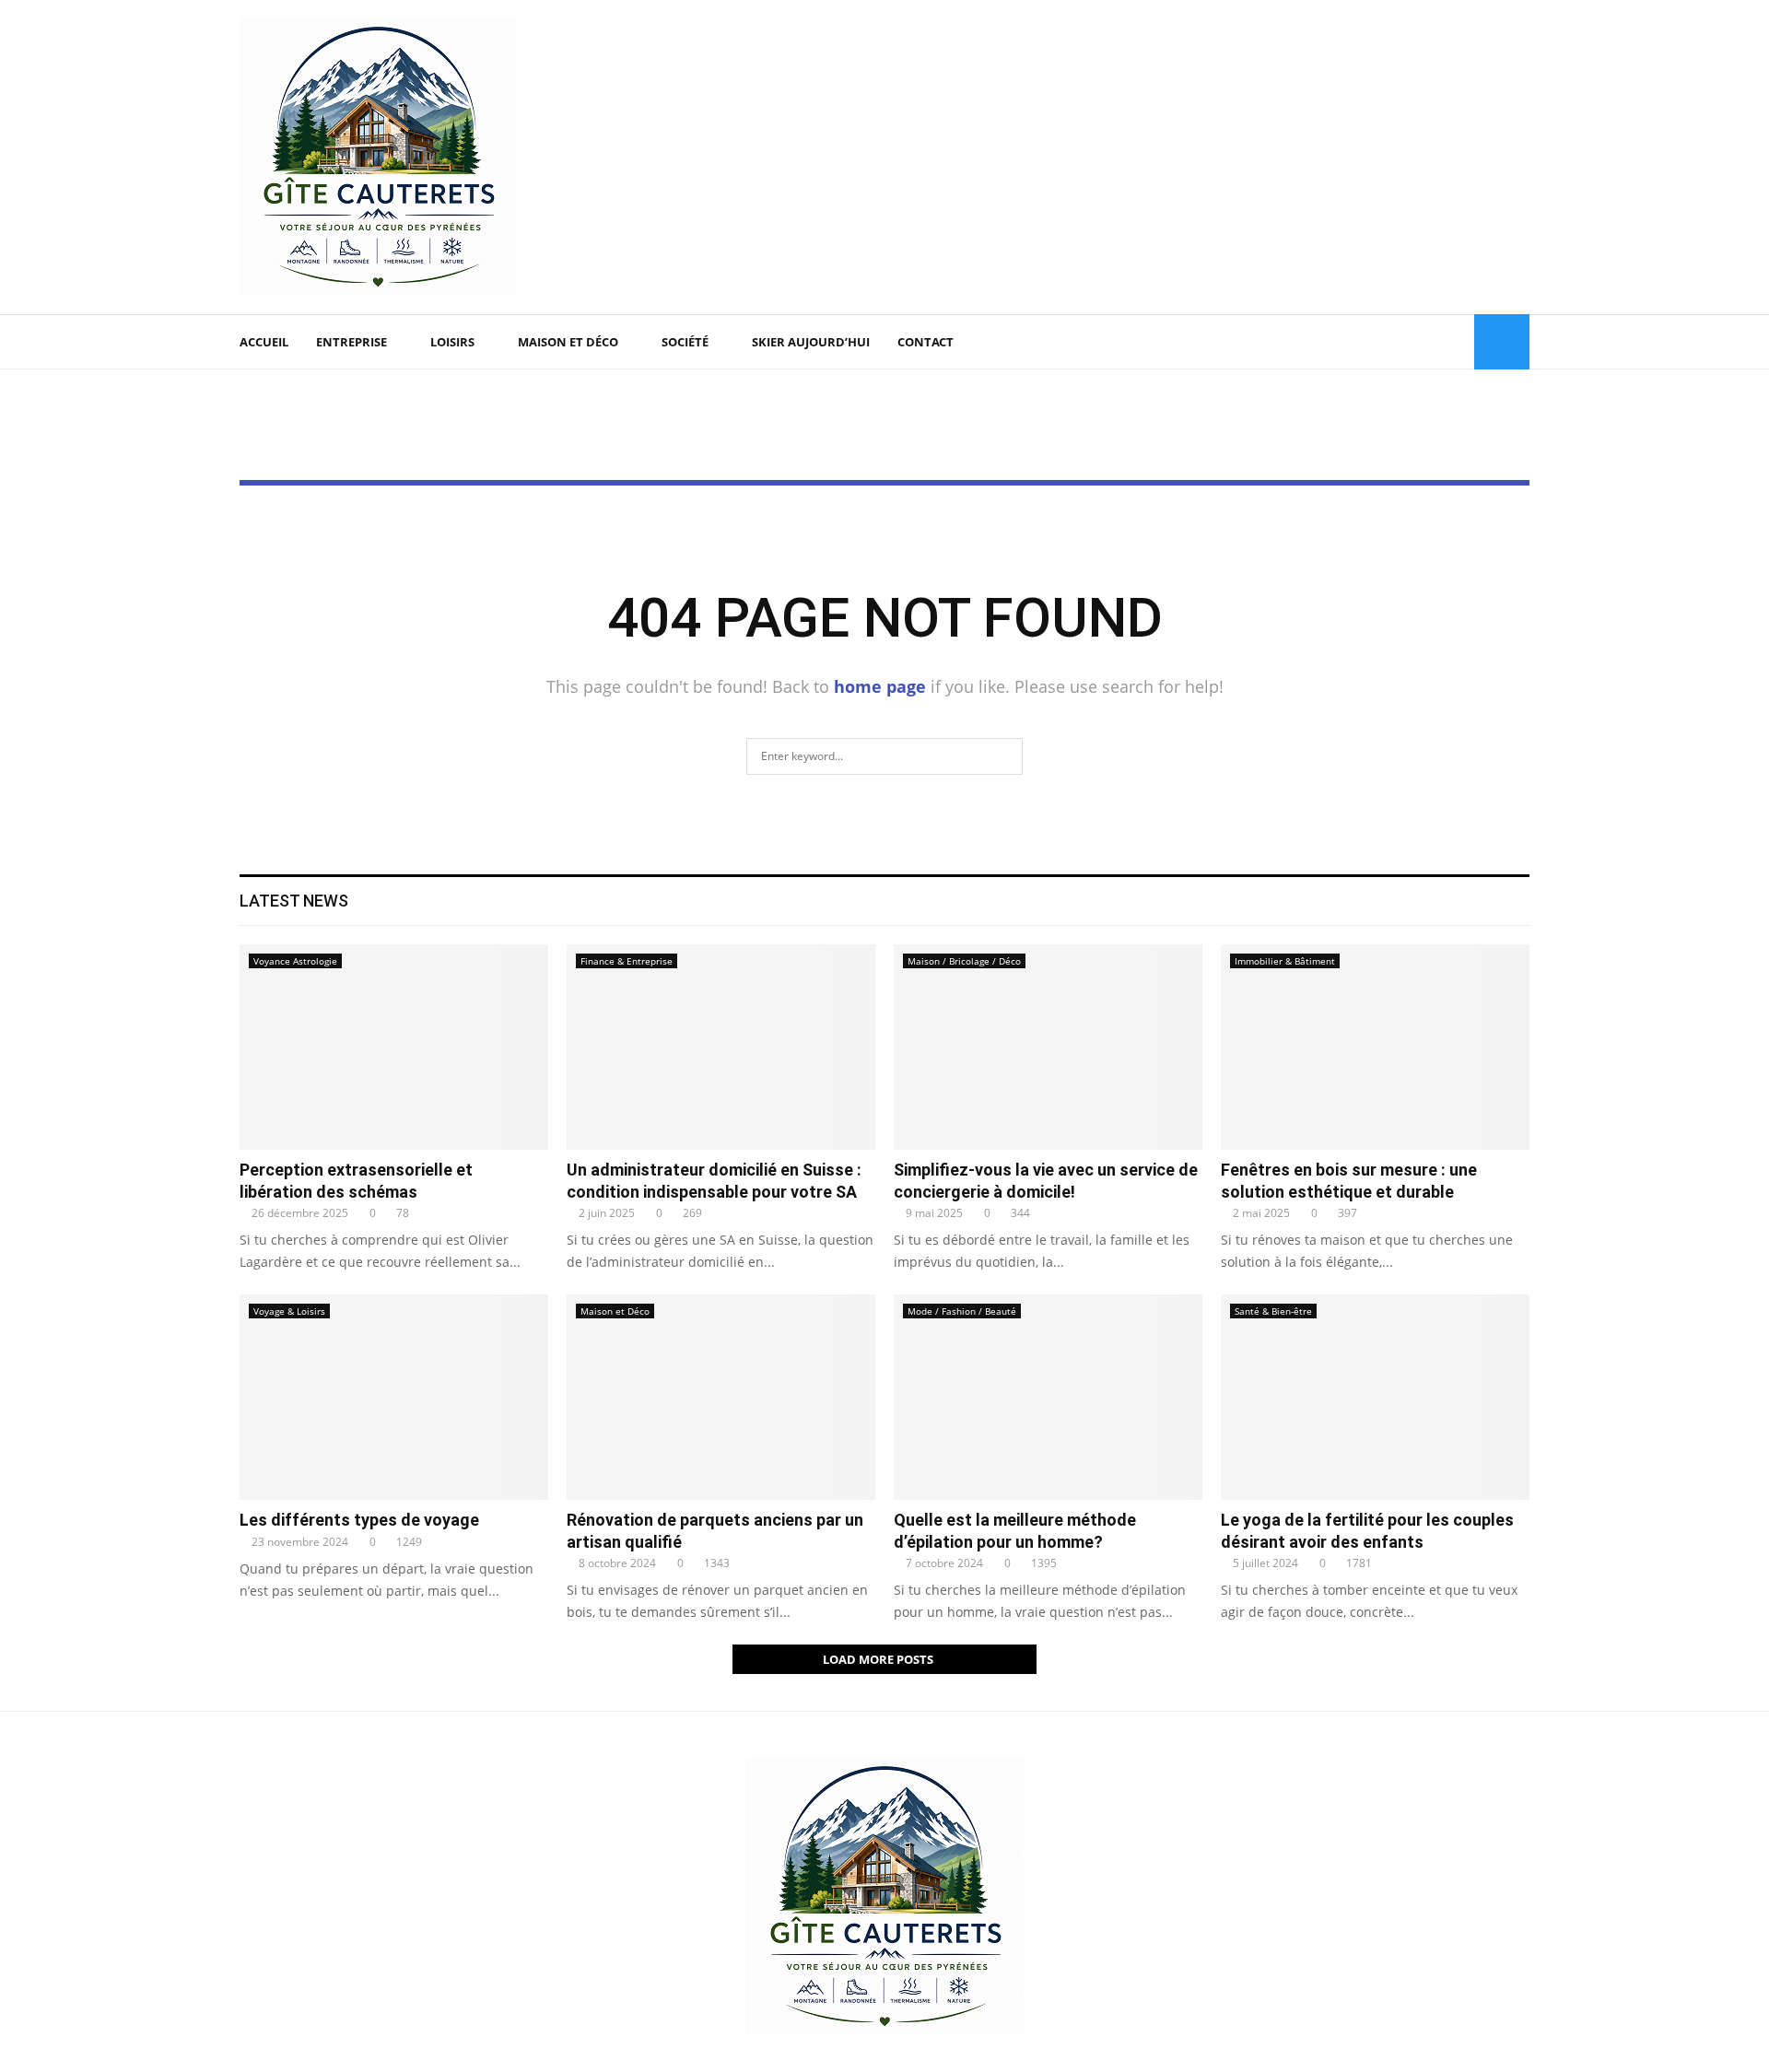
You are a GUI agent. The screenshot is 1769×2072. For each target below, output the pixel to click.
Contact (926, 342)
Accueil (264, 342)
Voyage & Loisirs (289, 1311)
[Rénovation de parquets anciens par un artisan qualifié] (721, 1397)
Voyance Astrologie (295, 961)
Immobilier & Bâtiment (1285, 961)
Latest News (294, 901)
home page (880, 686)
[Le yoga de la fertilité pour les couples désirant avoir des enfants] (1375, 1397)
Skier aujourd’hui (811, 342)
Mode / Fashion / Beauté (962, 1311)
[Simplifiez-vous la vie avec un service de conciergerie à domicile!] (1048, 1047)
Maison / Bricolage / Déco (964, 961)
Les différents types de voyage (359, 1520)
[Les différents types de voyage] (394, 1397)
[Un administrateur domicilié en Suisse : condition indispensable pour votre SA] (721, 1047)
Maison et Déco (568, 342)
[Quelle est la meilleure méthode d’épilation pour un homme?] (1048, 1397)
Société (685, 342)
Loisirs (452, 342)
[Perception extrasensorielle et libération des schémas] (394, 1047)
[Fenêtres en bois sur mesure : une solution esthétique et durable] (1375, 1047)
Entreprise (351, 342)
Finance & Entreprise (627, 961)
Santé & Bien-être (1273, 1311)
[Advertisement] (1194, 158)
